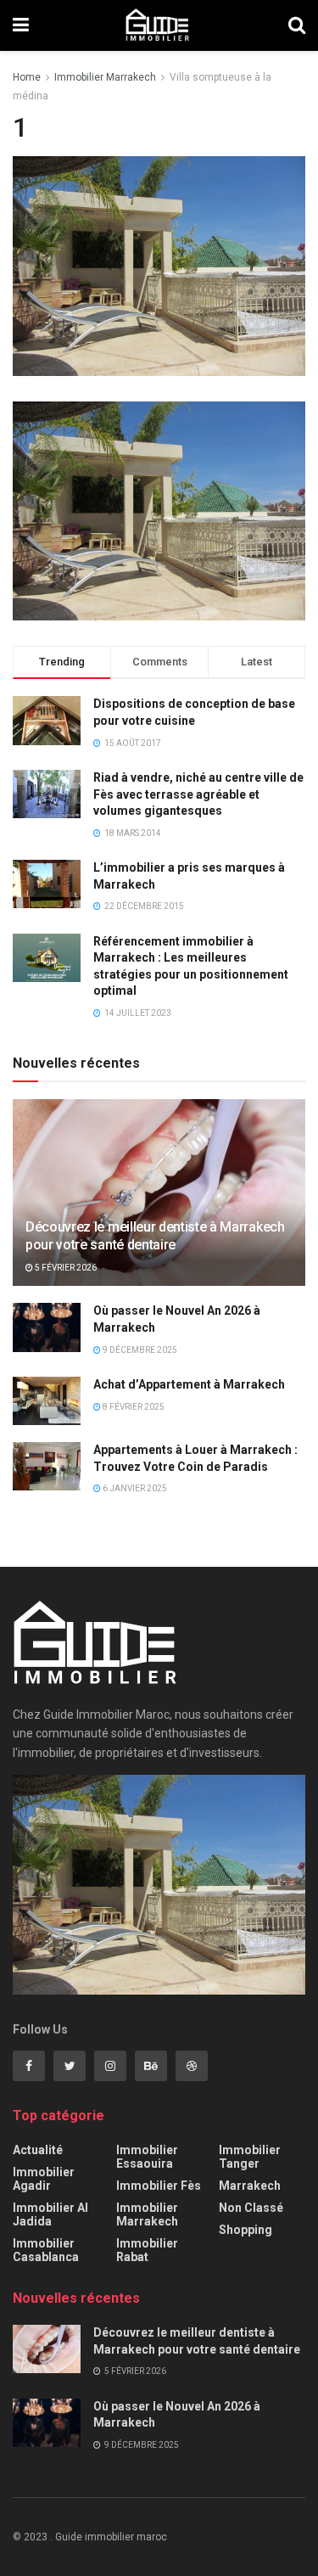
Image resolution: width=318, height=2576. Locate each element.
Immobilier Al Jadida (50, 2214)
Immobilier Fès (159, 2186)
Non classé (251, 2208)
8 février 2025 (133, 1407)
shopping (245, 2230)
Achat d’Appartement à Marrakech (189, 1384)
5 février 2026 (65, 1268)
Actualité (38, 2150)
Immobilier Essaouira (147, 2157)
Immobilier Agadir (44, 2179)
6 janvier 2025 (134, 1488)
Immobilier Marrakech (105, 77)
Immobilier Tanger (250, 2157)
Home (27, 77)
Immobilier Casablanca (46, 2250)
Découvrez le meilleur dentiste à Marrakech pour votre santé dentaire (155, 1236)
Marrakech (250, 2186)
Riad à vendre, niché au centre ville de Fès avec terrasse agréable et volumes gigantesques (198, 794)
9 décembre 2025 (139, 1350)
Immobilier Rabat (147, 2250)
